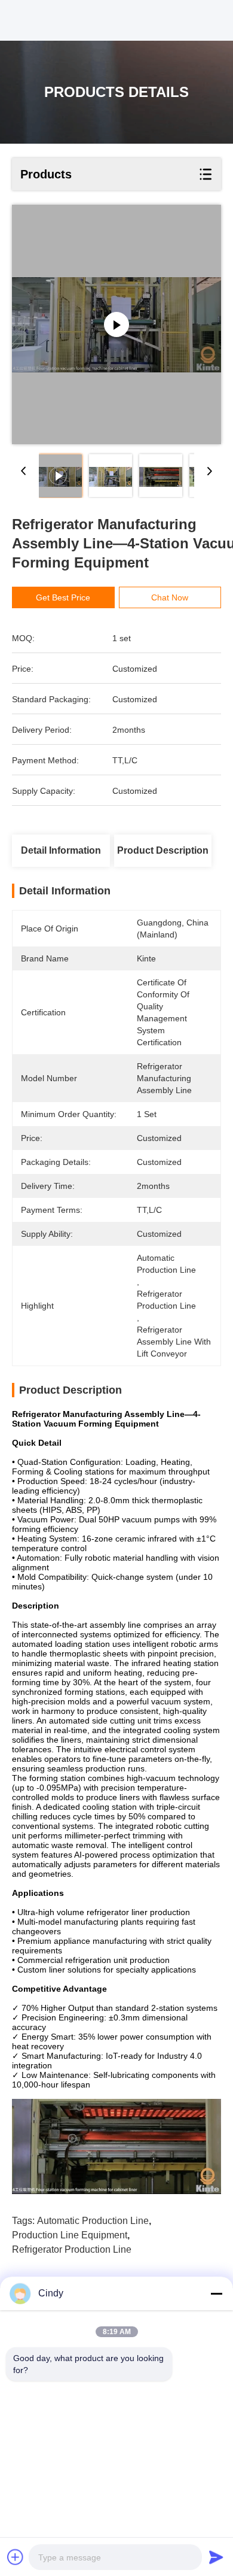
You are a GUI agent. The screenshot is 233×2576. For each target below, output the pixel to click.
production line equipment (70, 2235)
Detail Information (61, 850)
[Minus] (216, 2293)
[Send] (216, 2557)
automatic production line (93, 2221)
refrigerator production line (72, 2249)
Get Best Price (63, 597)
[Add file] (16, 2557)
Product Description (163, 850)
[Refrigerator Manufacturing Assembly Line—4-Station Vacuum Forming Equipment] (116, 324)
